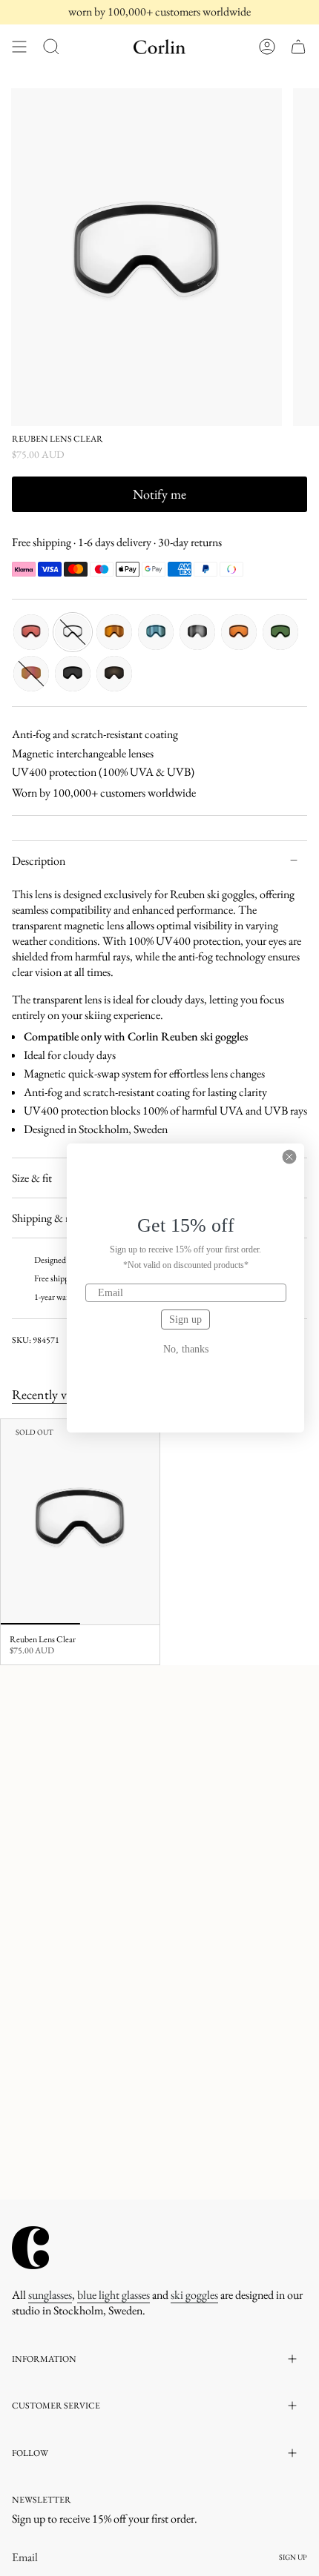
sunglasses (50, 2295)
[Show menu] (19, 47)
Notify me (159, 494)
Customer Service (56, 2406)
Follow (30, 2453)
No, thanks (186, 1350)
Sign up (185, 1319)
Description (39, 861)
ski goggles (194, 2295)
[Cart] (298, 47)
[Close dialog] (289, 1157)
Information (44, 2359)
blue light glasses (114, 2295)
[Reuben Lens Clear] (80, 1522)
